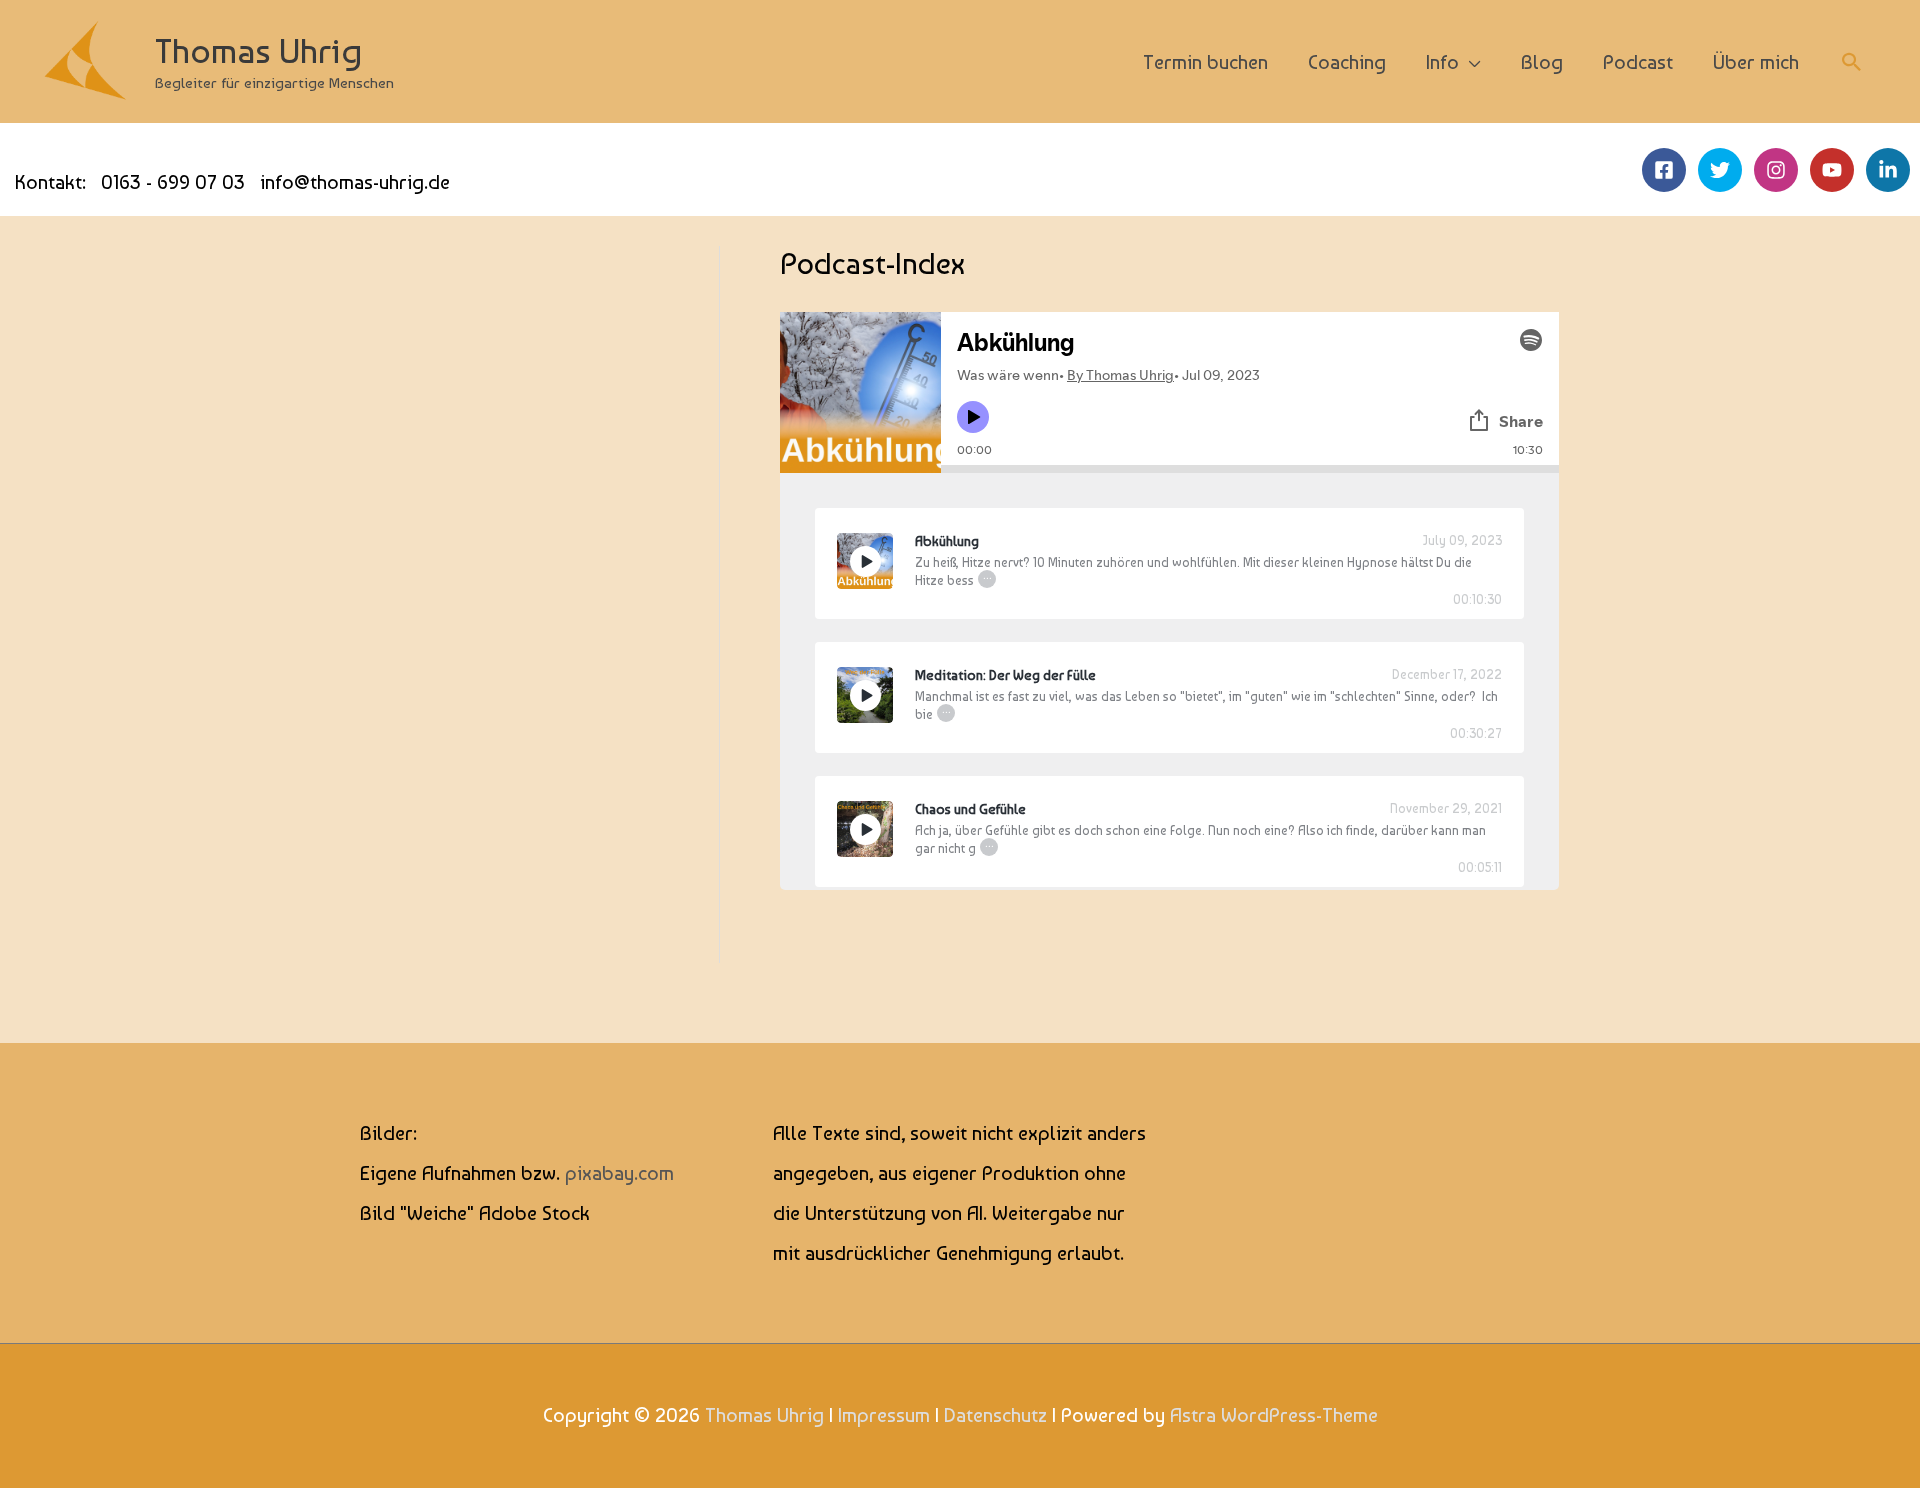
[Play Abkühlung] (865, 561)
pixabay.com (619, 1173)
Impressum (884, 1415)
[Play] (865, 561)
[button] (1852, 62)
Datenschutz (995, 1415)
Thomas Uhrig (258, 50)
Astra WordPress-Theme (1274, 1415)
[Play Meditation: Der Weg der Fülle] (865, 695)
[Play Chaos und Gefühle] (865, 829)
